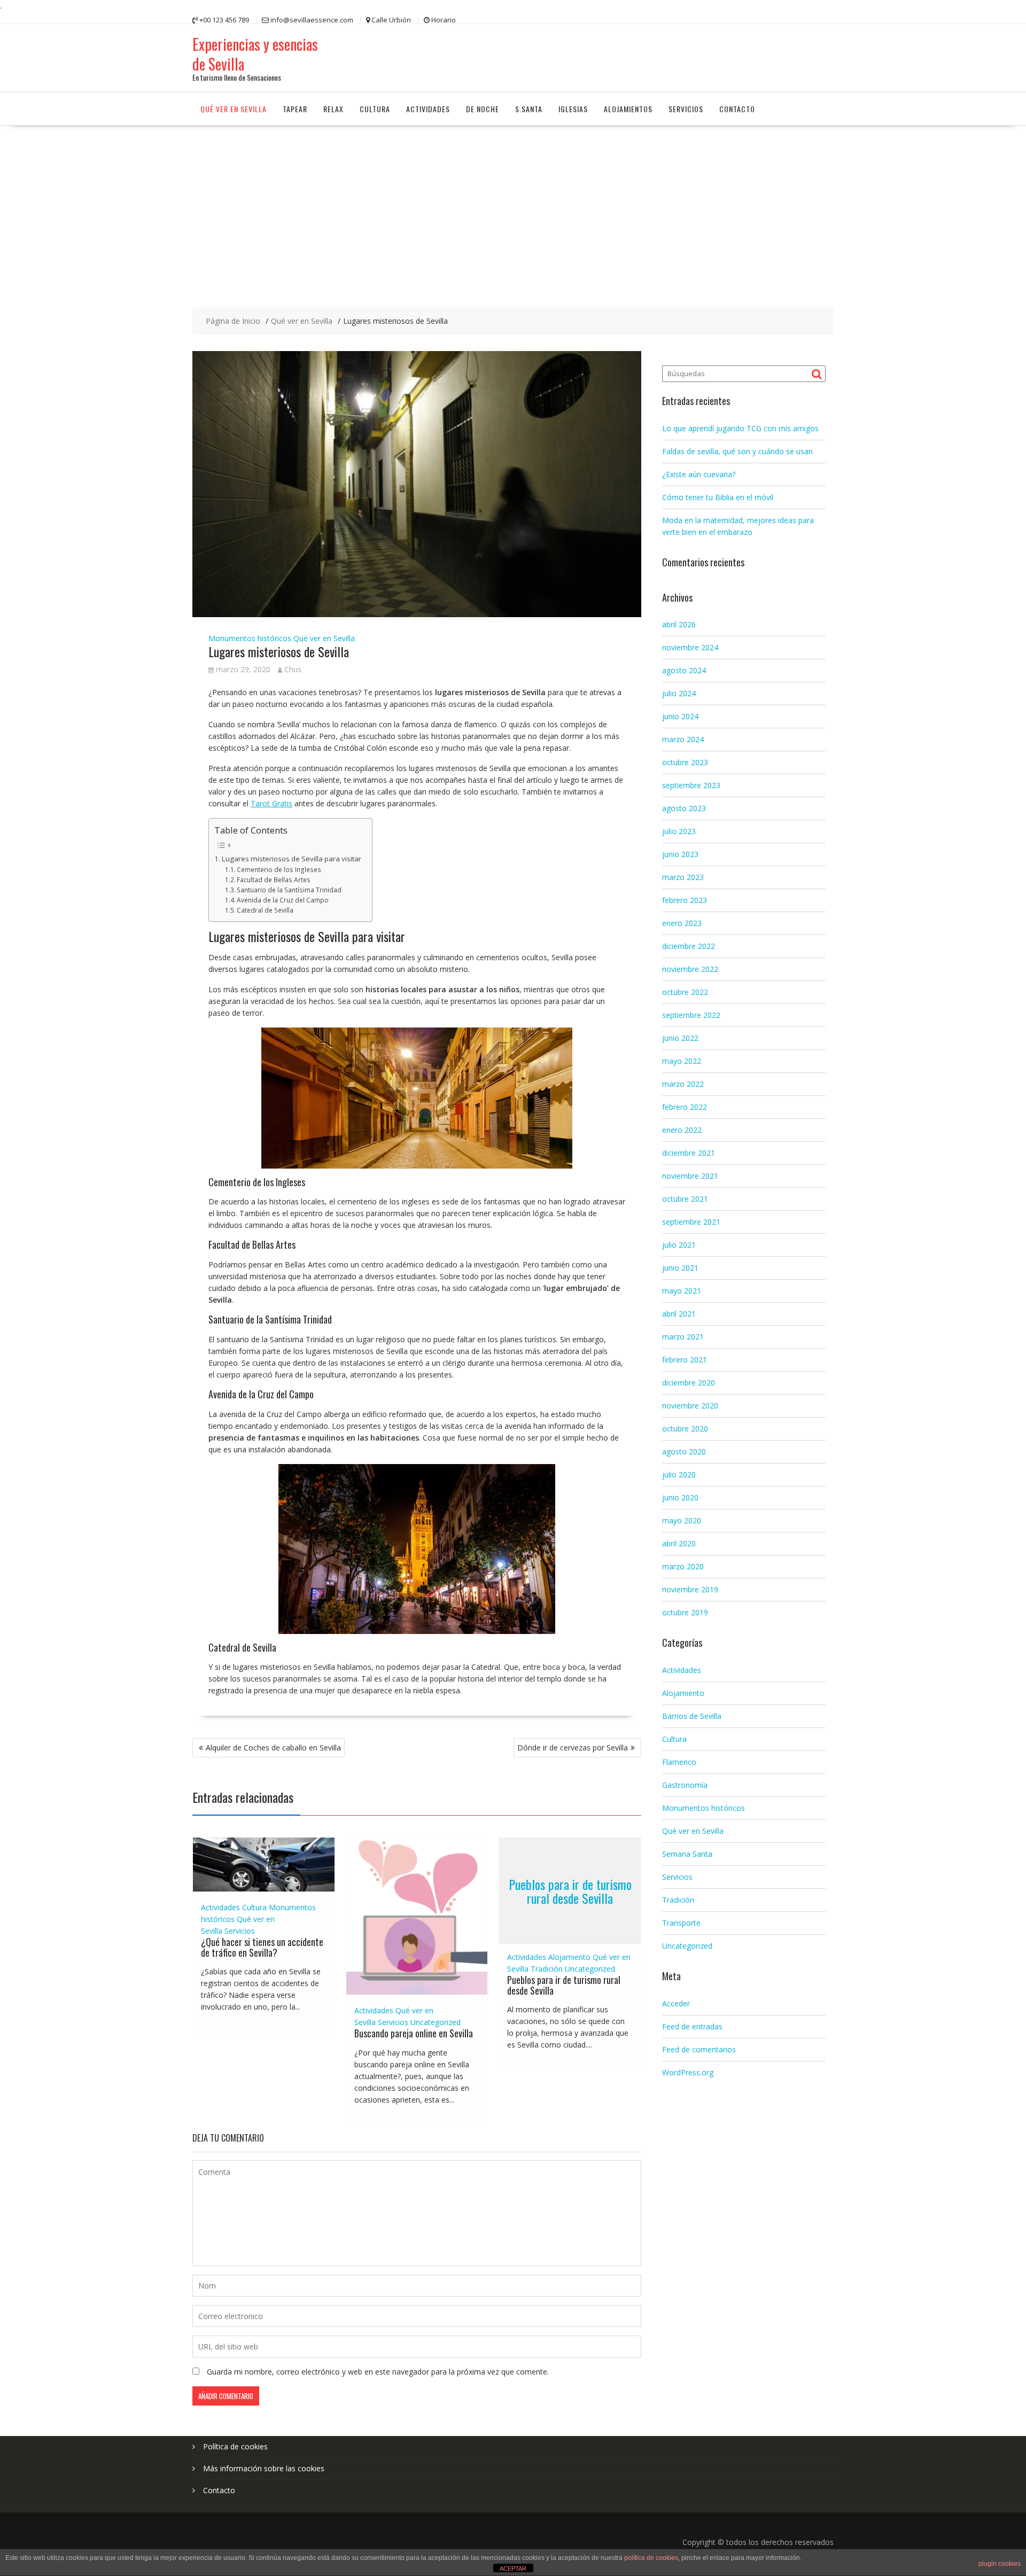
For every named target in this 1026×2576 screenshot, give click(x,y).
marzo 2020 (683, 1566)
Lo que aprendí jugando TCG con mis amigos (740, 428)
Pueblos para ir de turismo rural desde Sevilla (570, 1890)
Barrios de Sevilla (692, 1716)
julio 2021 (679, 1245)
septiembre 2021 (691, 1222)
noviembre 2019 (690, 1589)
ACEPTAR (513, 2569)
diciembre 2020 (689, 1383)
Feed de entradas (692, 2026)
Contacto (737, 109)
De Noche (483, 109)
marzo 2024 (683, 739)
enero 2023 (682, 923)
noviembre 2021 (690, 1176)
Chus (293, 669)
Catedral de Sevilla (265, 910)
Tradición (547, 1969)
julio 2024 (679, 693)
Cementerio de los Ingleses (279, 870)
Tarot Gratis (271, 803)
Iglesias (573, 109)
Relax (333, 109)
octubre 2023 (685, 762)
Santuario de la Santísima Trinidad (289, 890)
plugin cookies (1000, 2564)
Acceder (676, 2003)
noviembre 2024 (690, 647)
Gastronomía (685, 1785)
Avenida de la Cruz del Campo (283, 900)
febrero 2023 (685, 900)
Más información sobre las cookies (264, 2468)
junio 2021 (680, 1268)
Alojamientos (628, 109)
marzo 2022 (683, 1084)
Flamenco (679, 1762)
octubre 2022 (685, 992)
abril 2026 (679, 624)
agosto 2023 (684, 808)
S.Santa (529, 109)
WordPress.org (688, 2072)
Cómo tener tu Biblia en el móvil (718, 497)
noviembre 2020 (690, 1406)
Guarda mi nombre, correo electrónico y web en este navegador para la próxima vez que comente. (378, 2372)
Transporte (681, 1923)
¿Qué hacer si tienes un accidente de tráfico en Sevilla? (262, 1947)
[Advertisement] (513, 206)
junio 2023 (680, 854)
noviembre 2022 (690, 969)
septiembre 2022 (691, 1015)
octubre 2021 (685, 1199)
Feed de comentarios (699, 2049)
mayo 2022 (682, 1061)
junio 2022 (680, 1038)
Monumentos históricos (250, 638)
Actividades (428, 109)
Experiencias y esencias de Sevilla (255, 54)
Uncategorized (436, 2022)
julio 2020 (679, 1474)
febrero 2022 (685, 1107)
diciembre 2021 (689, 1153)
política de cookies (651, 2558)
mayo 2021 (682, 1291)
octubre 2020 (685, 1429)
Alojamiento (569, 1957)
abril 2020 (679, 1543)
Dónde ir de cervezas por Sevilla (573, 1748)
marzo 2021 (683, 1337)
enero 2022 (682, 1130)
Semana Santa (687, 1854)
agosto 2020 (684, 1452)
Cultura (375, 109)
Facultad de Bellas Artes (274, 880)
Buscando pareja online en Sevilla (414, 2033)
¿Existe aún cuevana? (699, 474)
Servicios (686, 109)
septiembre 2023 (691, 785)
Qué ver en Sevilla (234, 109)
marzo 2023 (683, 877)
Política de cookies (235, 2446)
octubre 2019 (685, 1612)
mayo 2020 (682, 1520)
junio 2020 (680, 1497)
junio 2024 (680, 716)
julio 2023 (679, 831)
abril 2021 (679, 1314)
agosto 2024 (684, 670)
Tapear (295, 109)
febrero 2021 (685, 1360)
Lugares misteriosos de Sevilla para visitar (292, 859)
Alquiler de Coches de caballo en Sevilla (273, 1748)
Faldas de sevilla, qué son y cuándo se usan (737, 451)
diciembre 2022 (689, 946)
